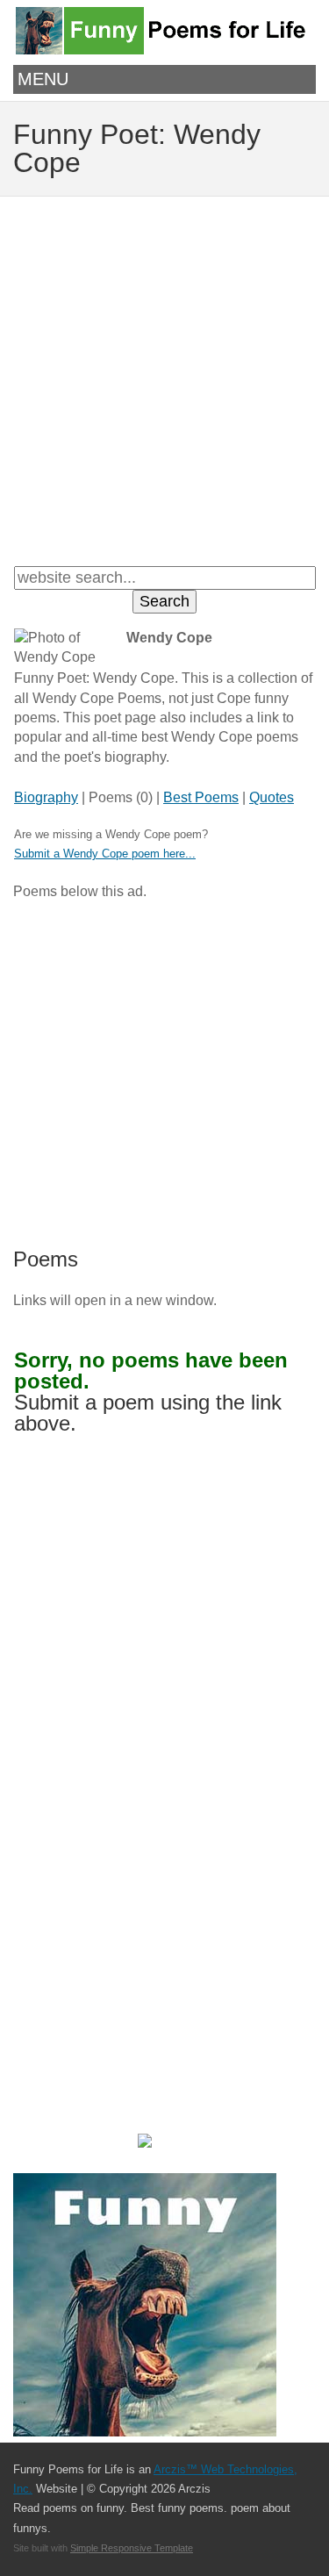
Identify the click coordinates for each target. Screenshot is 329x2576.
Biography (46, 797)
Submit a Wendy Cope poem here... (105, 854)
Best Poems (201, 797)
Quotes (272, 797)
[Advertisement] (164, 379)
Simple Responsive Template (132, 2548)
